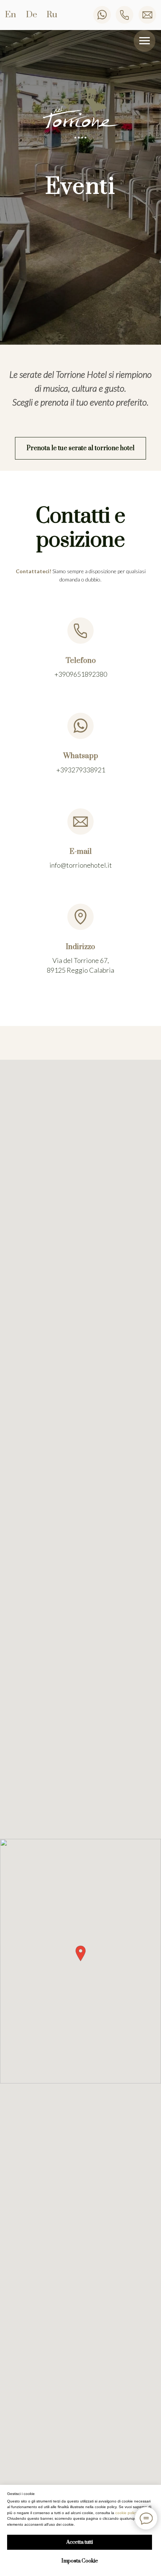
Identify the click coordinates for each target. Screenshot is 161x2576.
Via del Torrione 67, (81, 960)
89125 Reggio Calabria (80, 970)
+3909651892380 (81, 674)
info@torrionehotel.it (81, 865)
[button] (80, 448)
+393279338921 (81, 770)
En (10, 15)
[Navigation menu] (145, 41)
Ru (52, 15)
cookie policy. (127, 2513)
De (31, 15)
